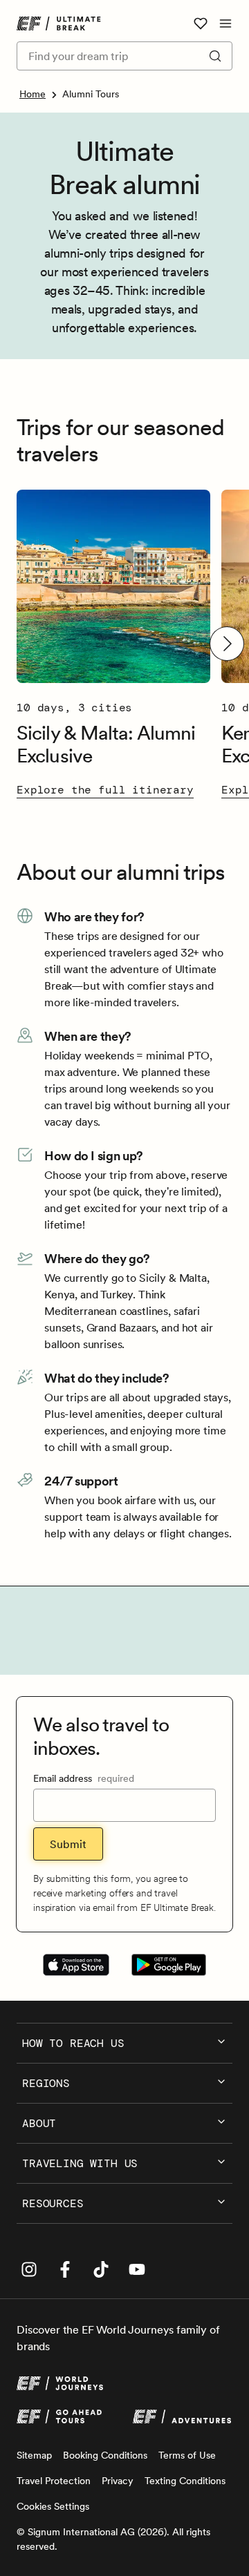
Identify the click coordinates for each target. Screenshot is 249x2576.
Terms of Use (187, 2455)
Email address (84, 1778)
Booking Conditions (105, 2455)
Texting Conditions (185, 2481)
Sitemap (34, 2455)
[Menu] (225, 23)
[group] (113, 644)
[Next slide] (227, 644)
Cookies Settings (53, 2506)
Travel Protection (54, 2481)
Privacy (118, 2481)
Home (33, 94)
